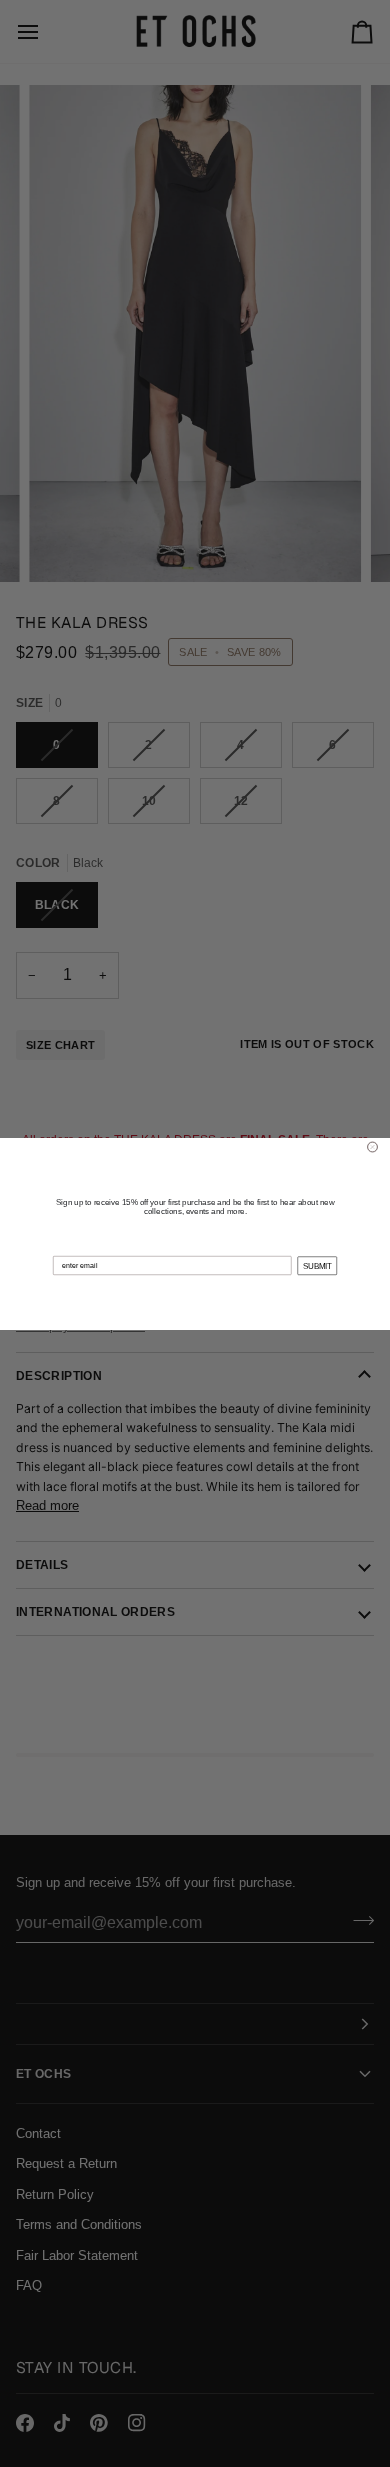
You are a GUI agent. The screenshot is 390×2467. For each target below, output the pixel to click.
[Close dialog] (373, 1147)
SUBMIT (317, 1265)
